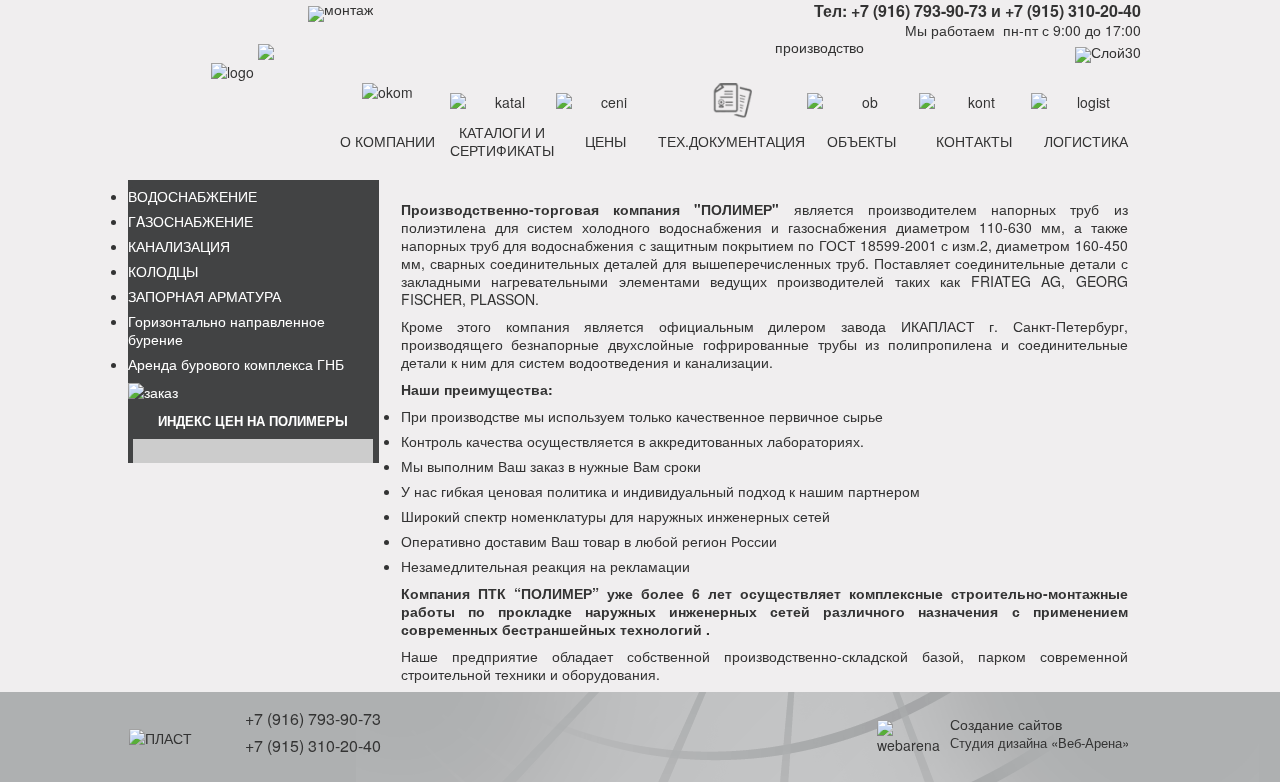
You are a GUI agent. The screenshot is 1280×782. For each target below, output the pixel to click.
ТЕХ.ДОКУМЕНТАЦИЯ (731, 141)
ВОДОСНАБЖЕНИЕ (192, 196)
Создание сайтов (1006, 724)
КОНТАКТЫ (974, 141)
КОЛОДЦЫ (163, 271)
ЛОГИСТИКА (1086, 141)
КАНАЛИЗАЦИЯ (179, 246)
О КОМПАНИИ (387, 141)
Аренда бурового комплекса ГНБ (236, 364)
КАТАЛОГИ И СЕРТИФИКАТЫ (502, 141)
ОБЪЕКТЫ (861, 141)
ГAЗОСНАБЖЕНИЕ (190, 221)
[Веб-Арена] (908, 734)
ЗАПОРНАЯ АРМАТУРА (204, 296)
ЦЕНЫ (605, 141)
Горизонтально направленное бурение (226, 330)
